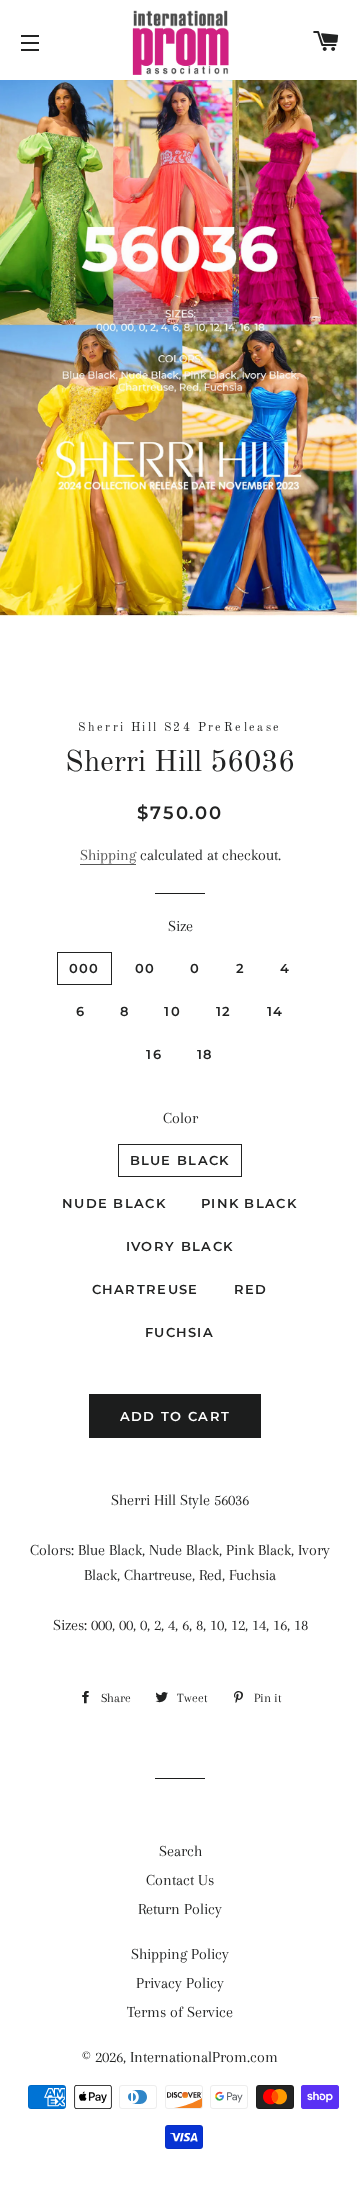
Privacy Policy (180, 1983)
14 (275, 1011)
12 (224, 1011)
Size (180, 926)
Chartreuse (145, 1289)
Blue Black (180, 1160)
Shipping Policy (180, 1954)
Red (251, 1289)
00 (145, 968)
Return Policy (180, 1909)
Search (180, 1851)
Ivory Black (179, 1246)
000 (84, 968)
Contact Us (180, 1880)
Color (180, 1118)
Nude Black (114, 1203)
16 (154, 1054)
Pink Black (249, 1203)
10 (172, 1011)
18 (205, 1054)
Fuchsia (179, 1332)
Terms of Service (180, 2012)
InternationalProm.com (204, 2057)
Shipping (108, 855)
